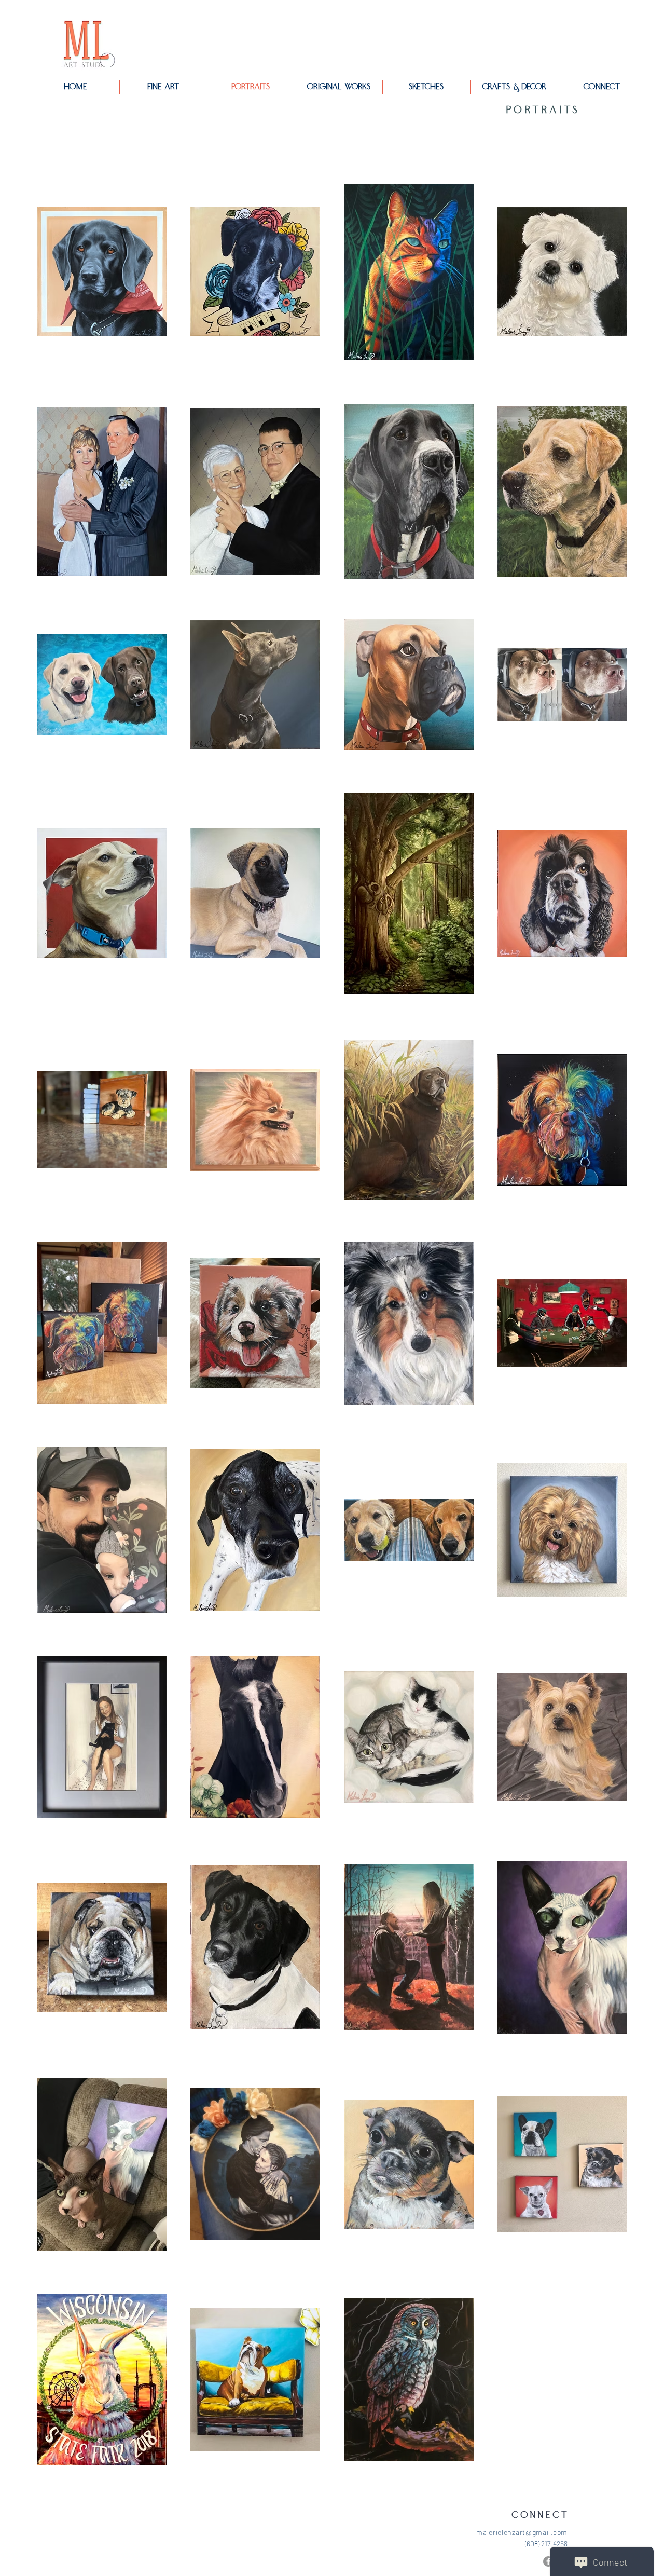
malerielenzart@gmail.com (522, 2532)
